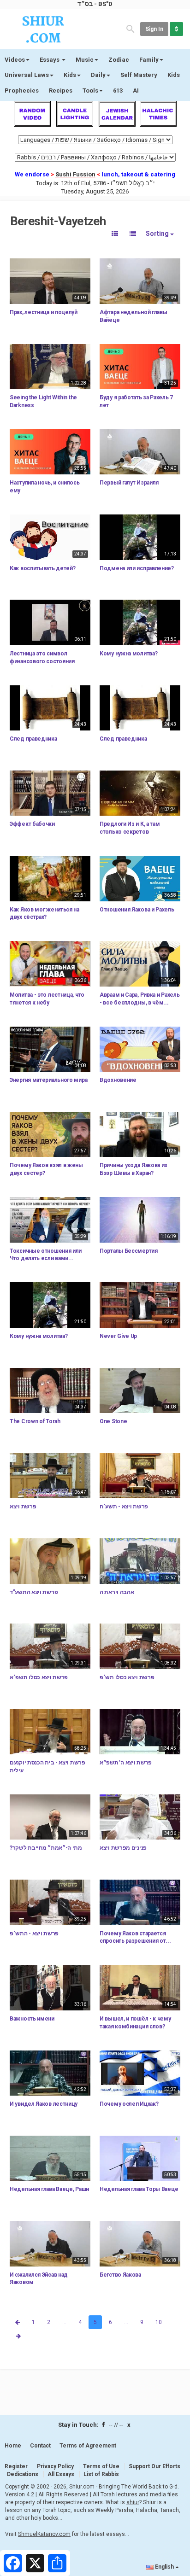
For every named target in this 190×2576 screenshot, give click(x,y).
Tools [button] (90, 91)
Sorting (158, 234)
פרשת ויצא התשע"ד (34, 1592)
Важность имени (32, 2019)
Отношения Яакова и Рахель (137, 910)
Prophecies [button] (22, 91)
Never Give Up (118, 1336)
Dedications (23, 2474)
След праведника (33, 739)
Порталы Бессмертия (129, 1251)
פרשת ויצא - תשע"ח (124, 1507)
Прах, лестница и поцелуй (44, 312)
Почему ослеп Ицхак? (129, 2104)
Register (16, 2466)
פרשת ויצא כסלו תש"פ (127, 1677)
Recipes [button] (61, 91)
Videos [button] (15, 60)
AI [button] (136, 91)
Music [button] (85, 60)
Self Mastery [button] (139, 75)
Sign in (154, 29)
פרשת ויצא (23, 1507)
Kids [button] (70, 75)
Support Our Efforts (154, 2466)
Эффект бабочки (32, 824)
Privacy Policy (55, 2466)
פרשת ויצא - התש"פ (34, 1933)
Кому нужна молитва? (128, 654)
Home (13, 2446)
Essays (50, 60)
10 (159, 2322)
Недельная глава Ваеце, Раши (49, 2189)
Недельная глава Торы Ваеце (139, 2189)
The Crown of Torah (35, 1421)
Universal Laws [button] (27, 75)
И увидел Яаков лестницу (44, 2104)
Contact (40, 2446)
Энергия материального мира (48, 1080)
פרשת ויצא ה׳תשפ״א (126, 1763)
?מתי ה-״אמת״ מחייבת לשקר (46, 1848)
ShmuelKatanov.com (44, 2534)
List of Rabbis (101, 2474)
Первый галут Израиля (129, 483)
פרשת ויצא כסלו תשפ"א (39, 1677)
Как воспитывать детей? (42, 568)
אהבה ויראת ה (117, 1592)
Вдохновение (118, 1080)
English (164, 2567)
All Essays (61, 2474)
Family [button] (149, 60)
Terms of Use (101, 2466)
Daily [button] (98, 75)
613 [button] (118, 91)
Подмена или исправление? (137, 568)
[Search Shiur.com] (131, 28)
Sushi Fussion (75, 174)
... (64, 2322)
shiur (133, 2502)
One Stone (113, 1421)
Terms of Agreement (88, 2446)
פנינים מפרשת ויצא (123, 1848)
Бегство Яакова (120, 2275)
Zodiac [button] (119, 60)
